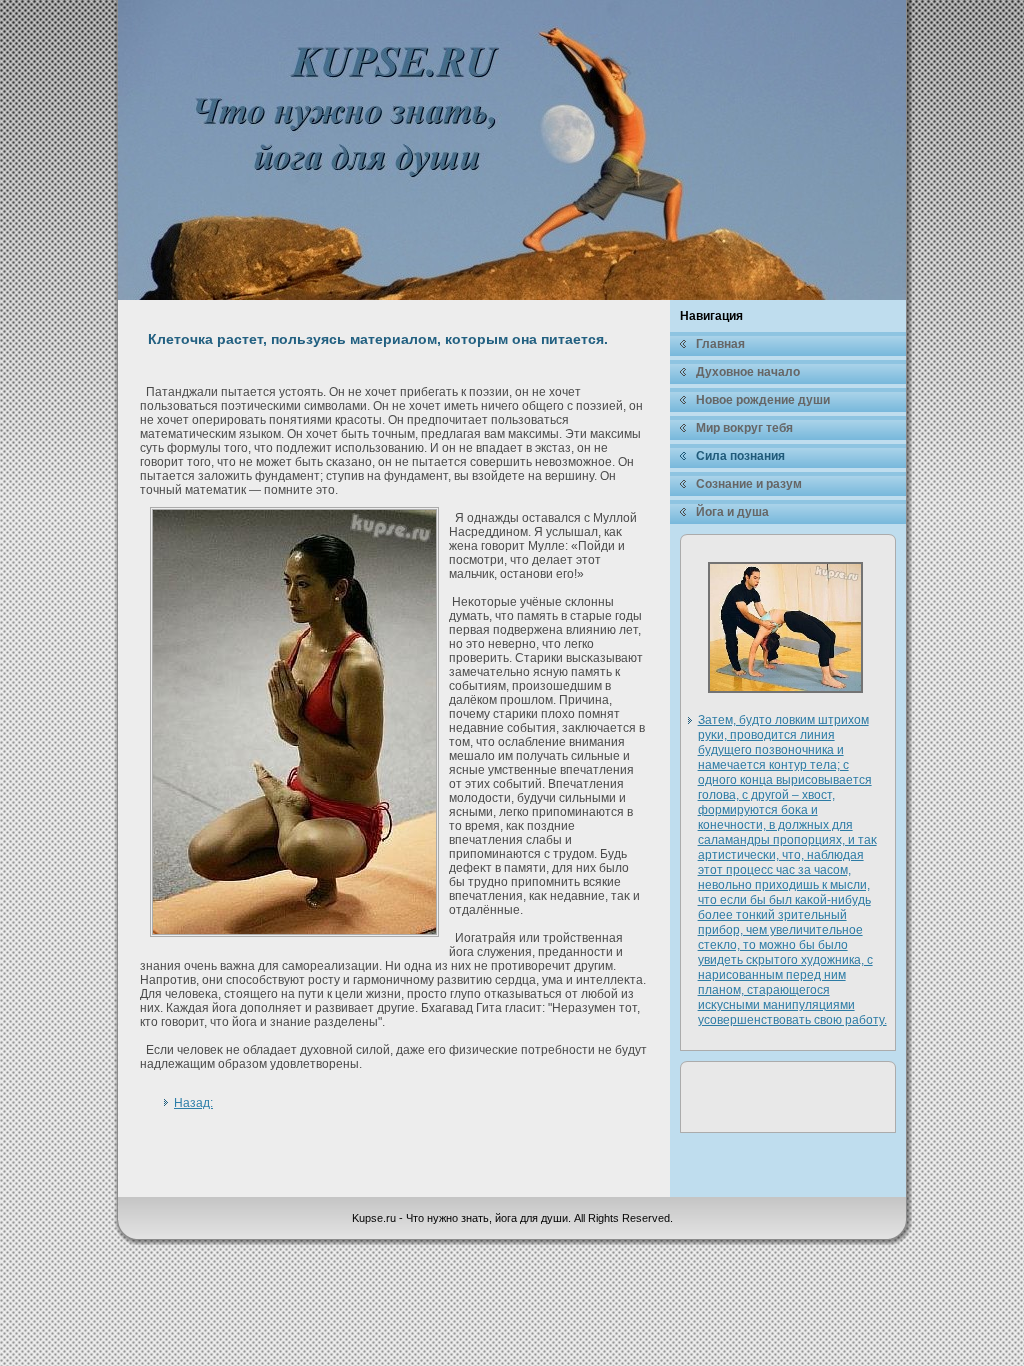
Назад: (193, 1103)
